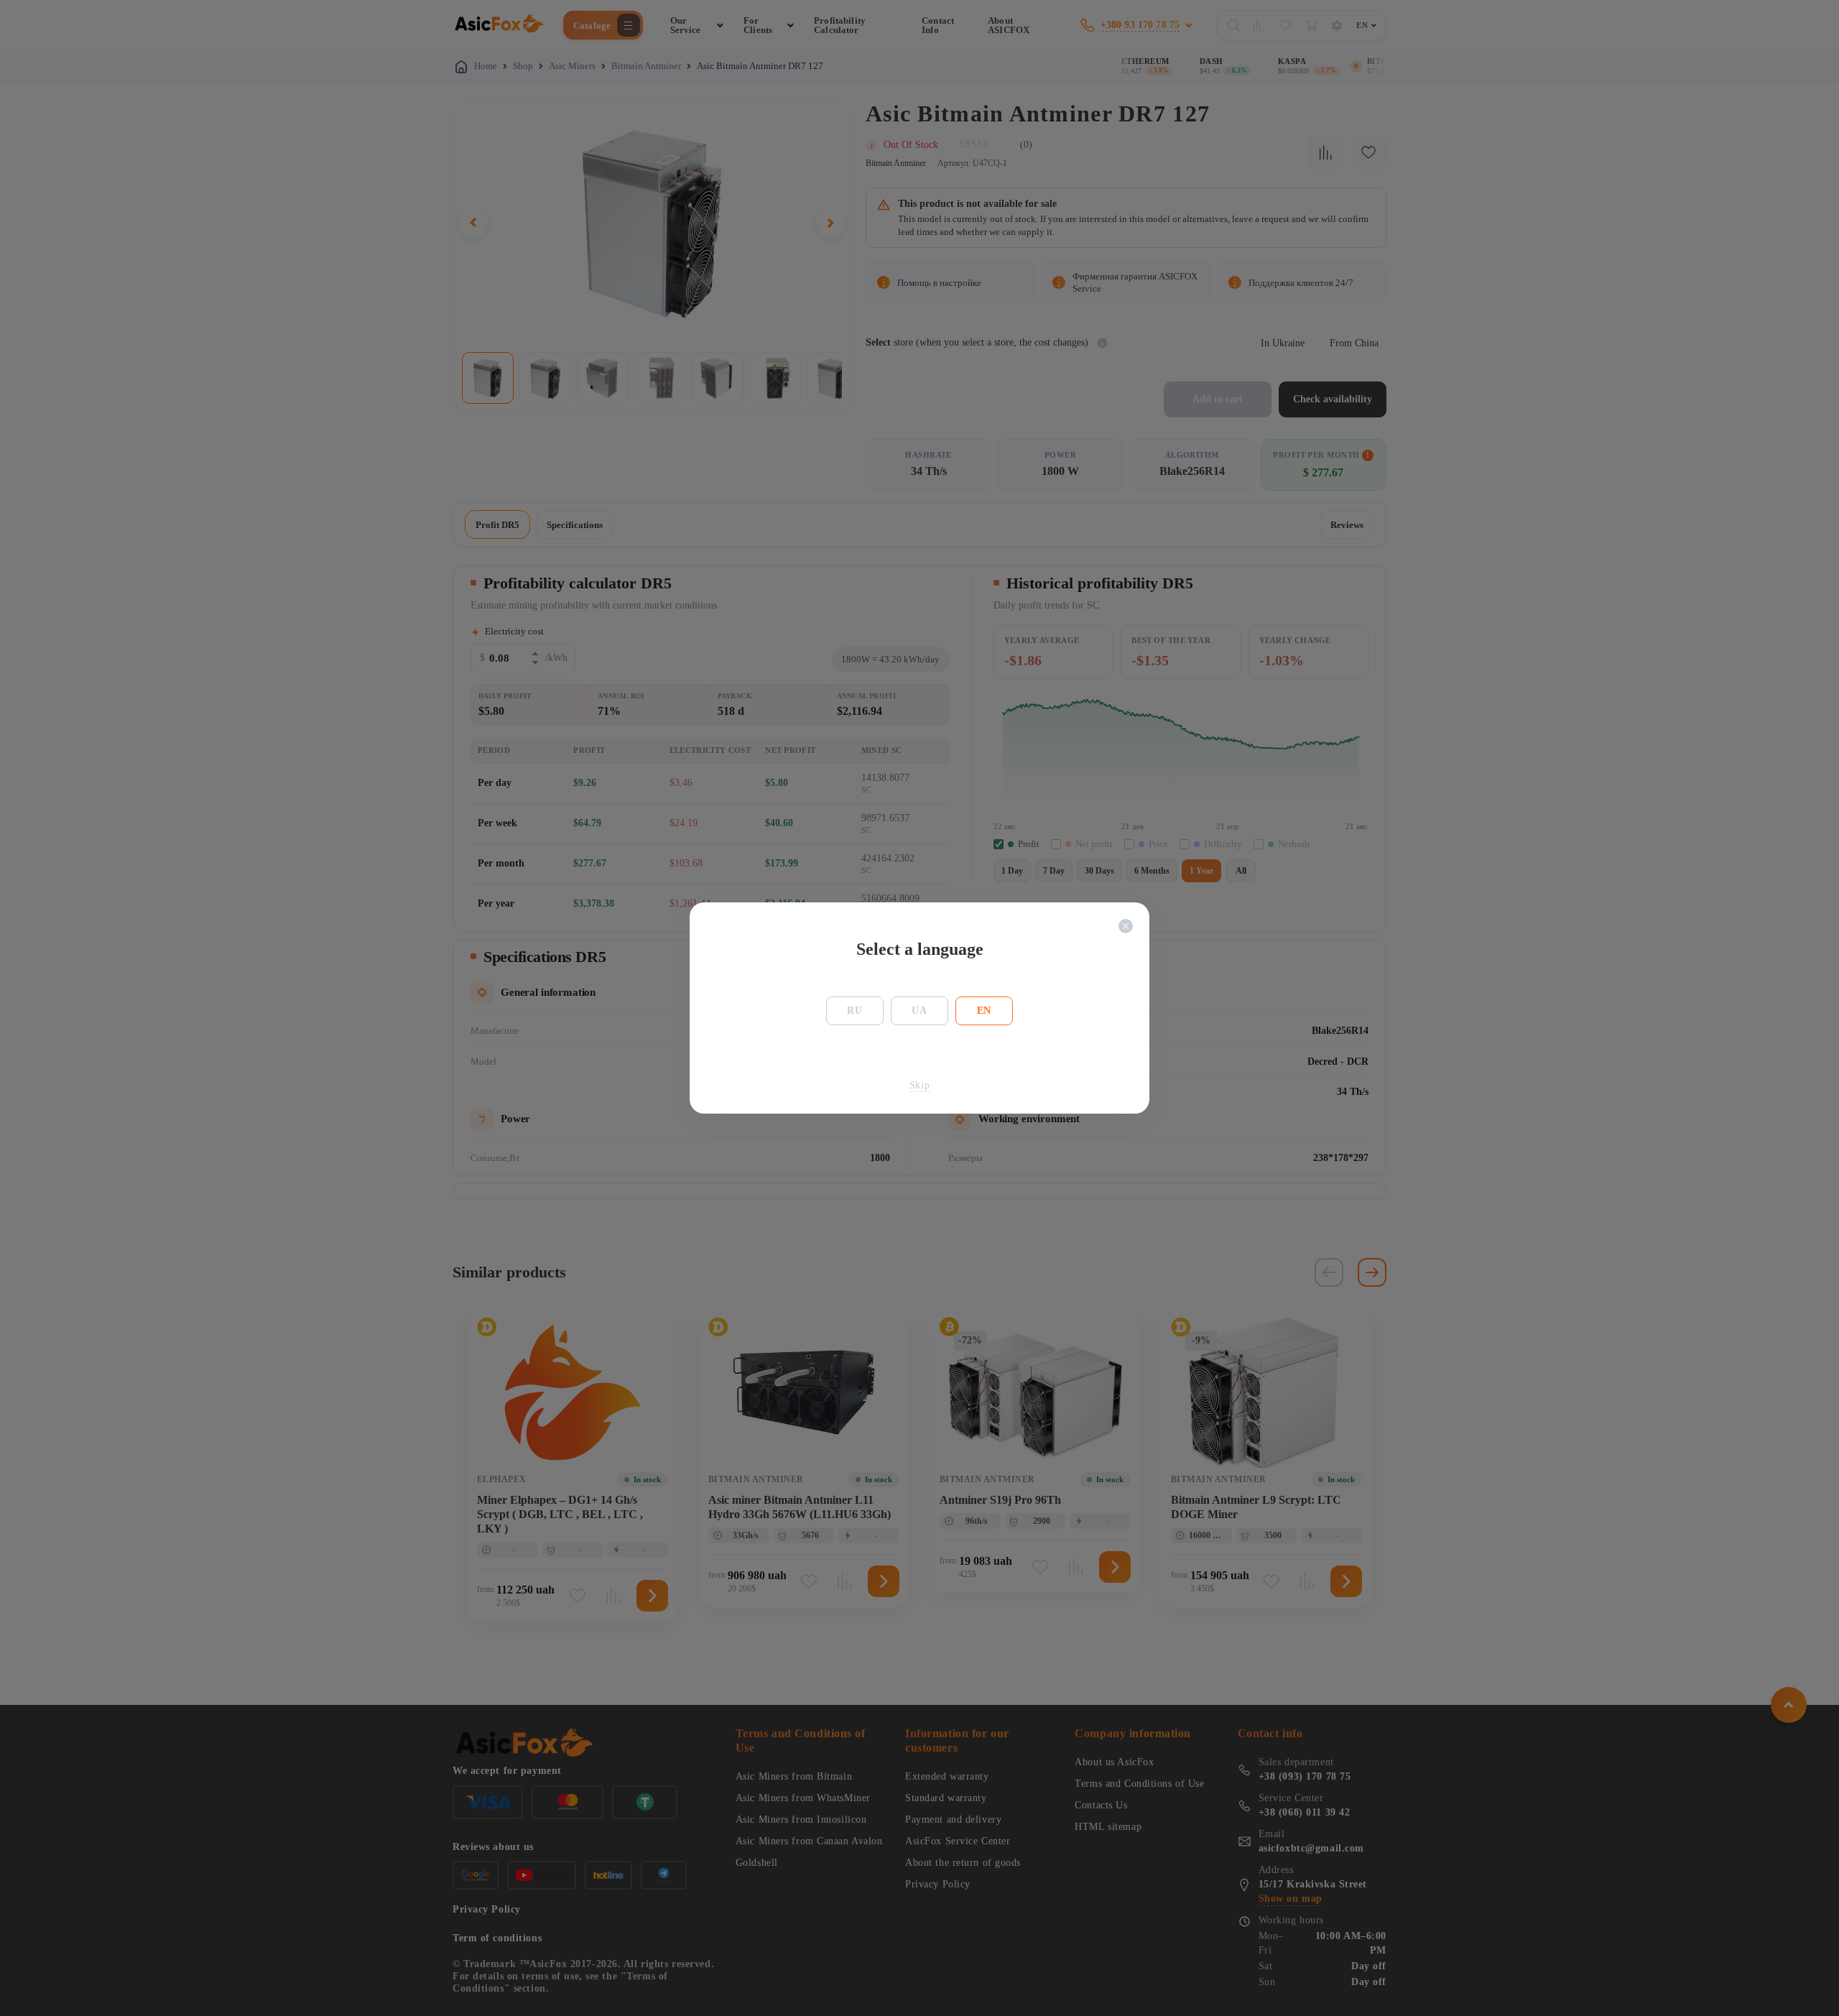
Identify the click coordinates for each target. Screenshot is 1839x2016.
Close (1126, 926)
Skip (919, 1085)
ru (854, 1011)
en (984, 1011)
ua (919, 1011)
